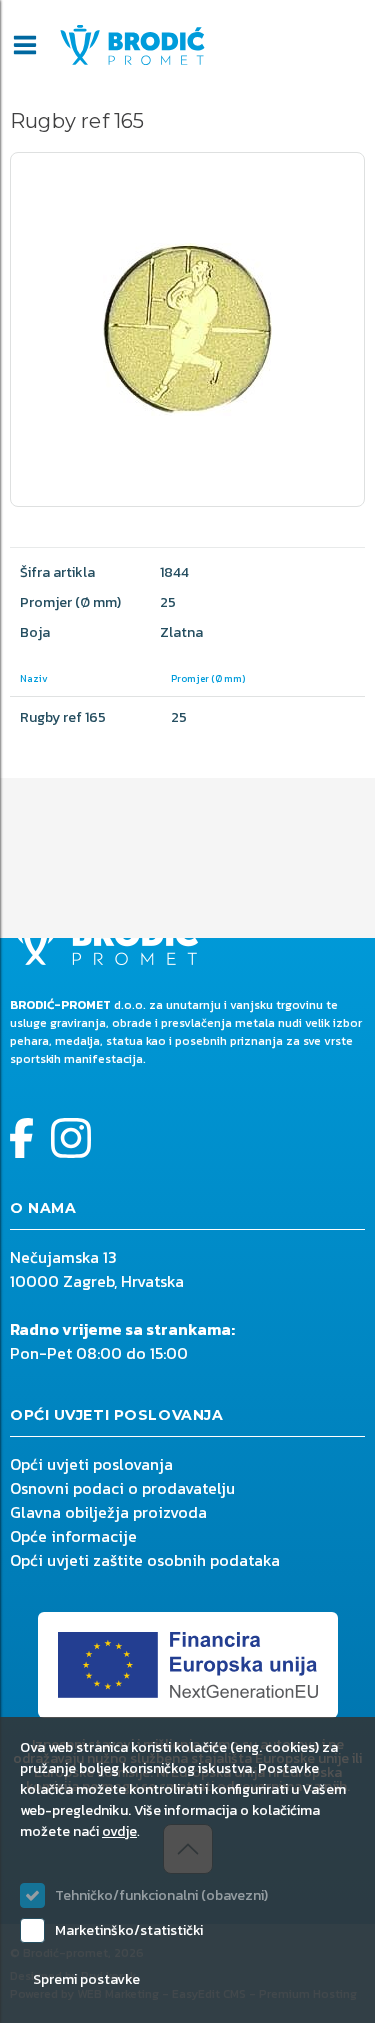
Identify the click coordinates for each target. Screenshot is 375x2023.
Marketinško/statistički (129, 1930)
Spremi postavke (86, 1979)
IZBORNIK (25, 45)
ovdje (119, 1831)
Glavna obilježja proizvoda (108, 1512)
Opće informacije (73, 1536)
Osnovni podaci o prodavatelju (122, 1488)
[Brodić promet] (132, 45)
